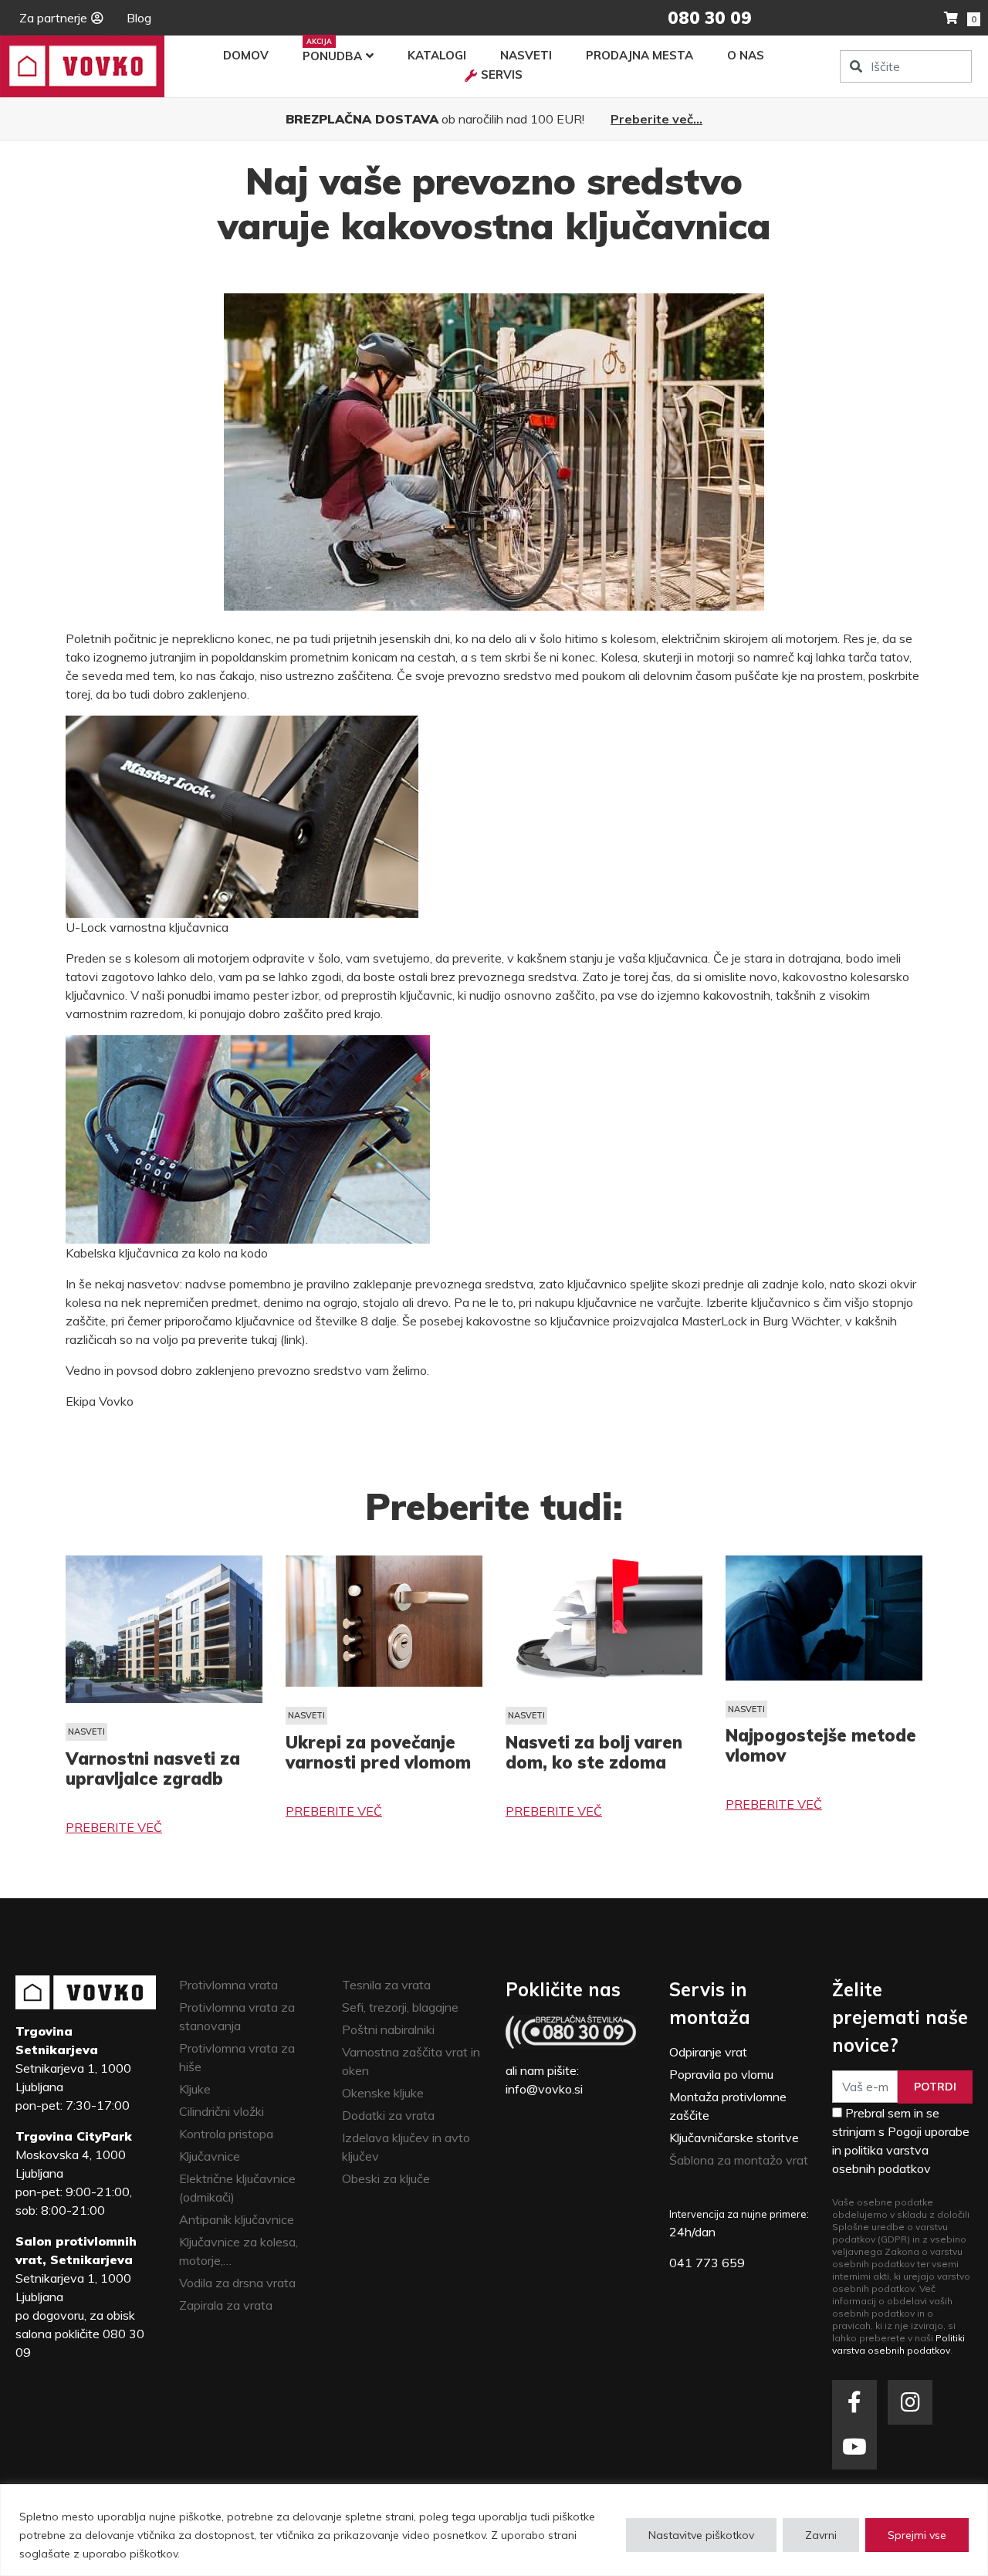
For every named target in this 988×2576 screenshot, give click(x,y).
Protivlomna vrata (228, 1985)
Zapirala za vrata (226, 2305)
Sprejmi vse (917, 2535)
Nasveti (526, 55)
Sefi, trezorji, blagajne (400, 2007)
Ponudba (332, 56)
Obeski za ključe (386, 2178)
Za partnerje (53, 18)
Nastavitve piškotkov (701, 2535)
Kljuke (195, 2089)
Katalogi (437, 55)
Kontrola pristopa (226, 2134)
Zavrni (821, 2535)
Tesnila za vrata (386, 1985)
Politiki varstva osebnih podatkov (898, 2344)
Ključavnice (210, 2156)
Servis (502, 74)
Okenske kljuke (383, 2093)
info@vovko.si (544, 2089)
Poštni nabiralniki (388, 2029)
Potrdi (935, 2087)
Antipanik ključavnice (237, 2219)
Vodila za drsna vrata (237, 2283)
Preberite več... (656, 119)
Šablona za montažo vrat (739, 2160)
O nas (746, 55)
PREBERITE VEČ (114, 1827)
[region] (494, 2530)
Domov (246, 55)
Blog (139, 18)
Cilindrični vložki (222, 2111)
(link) (293, 1339)
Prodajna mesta (639, 55)
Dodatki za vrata (388, 2115)
